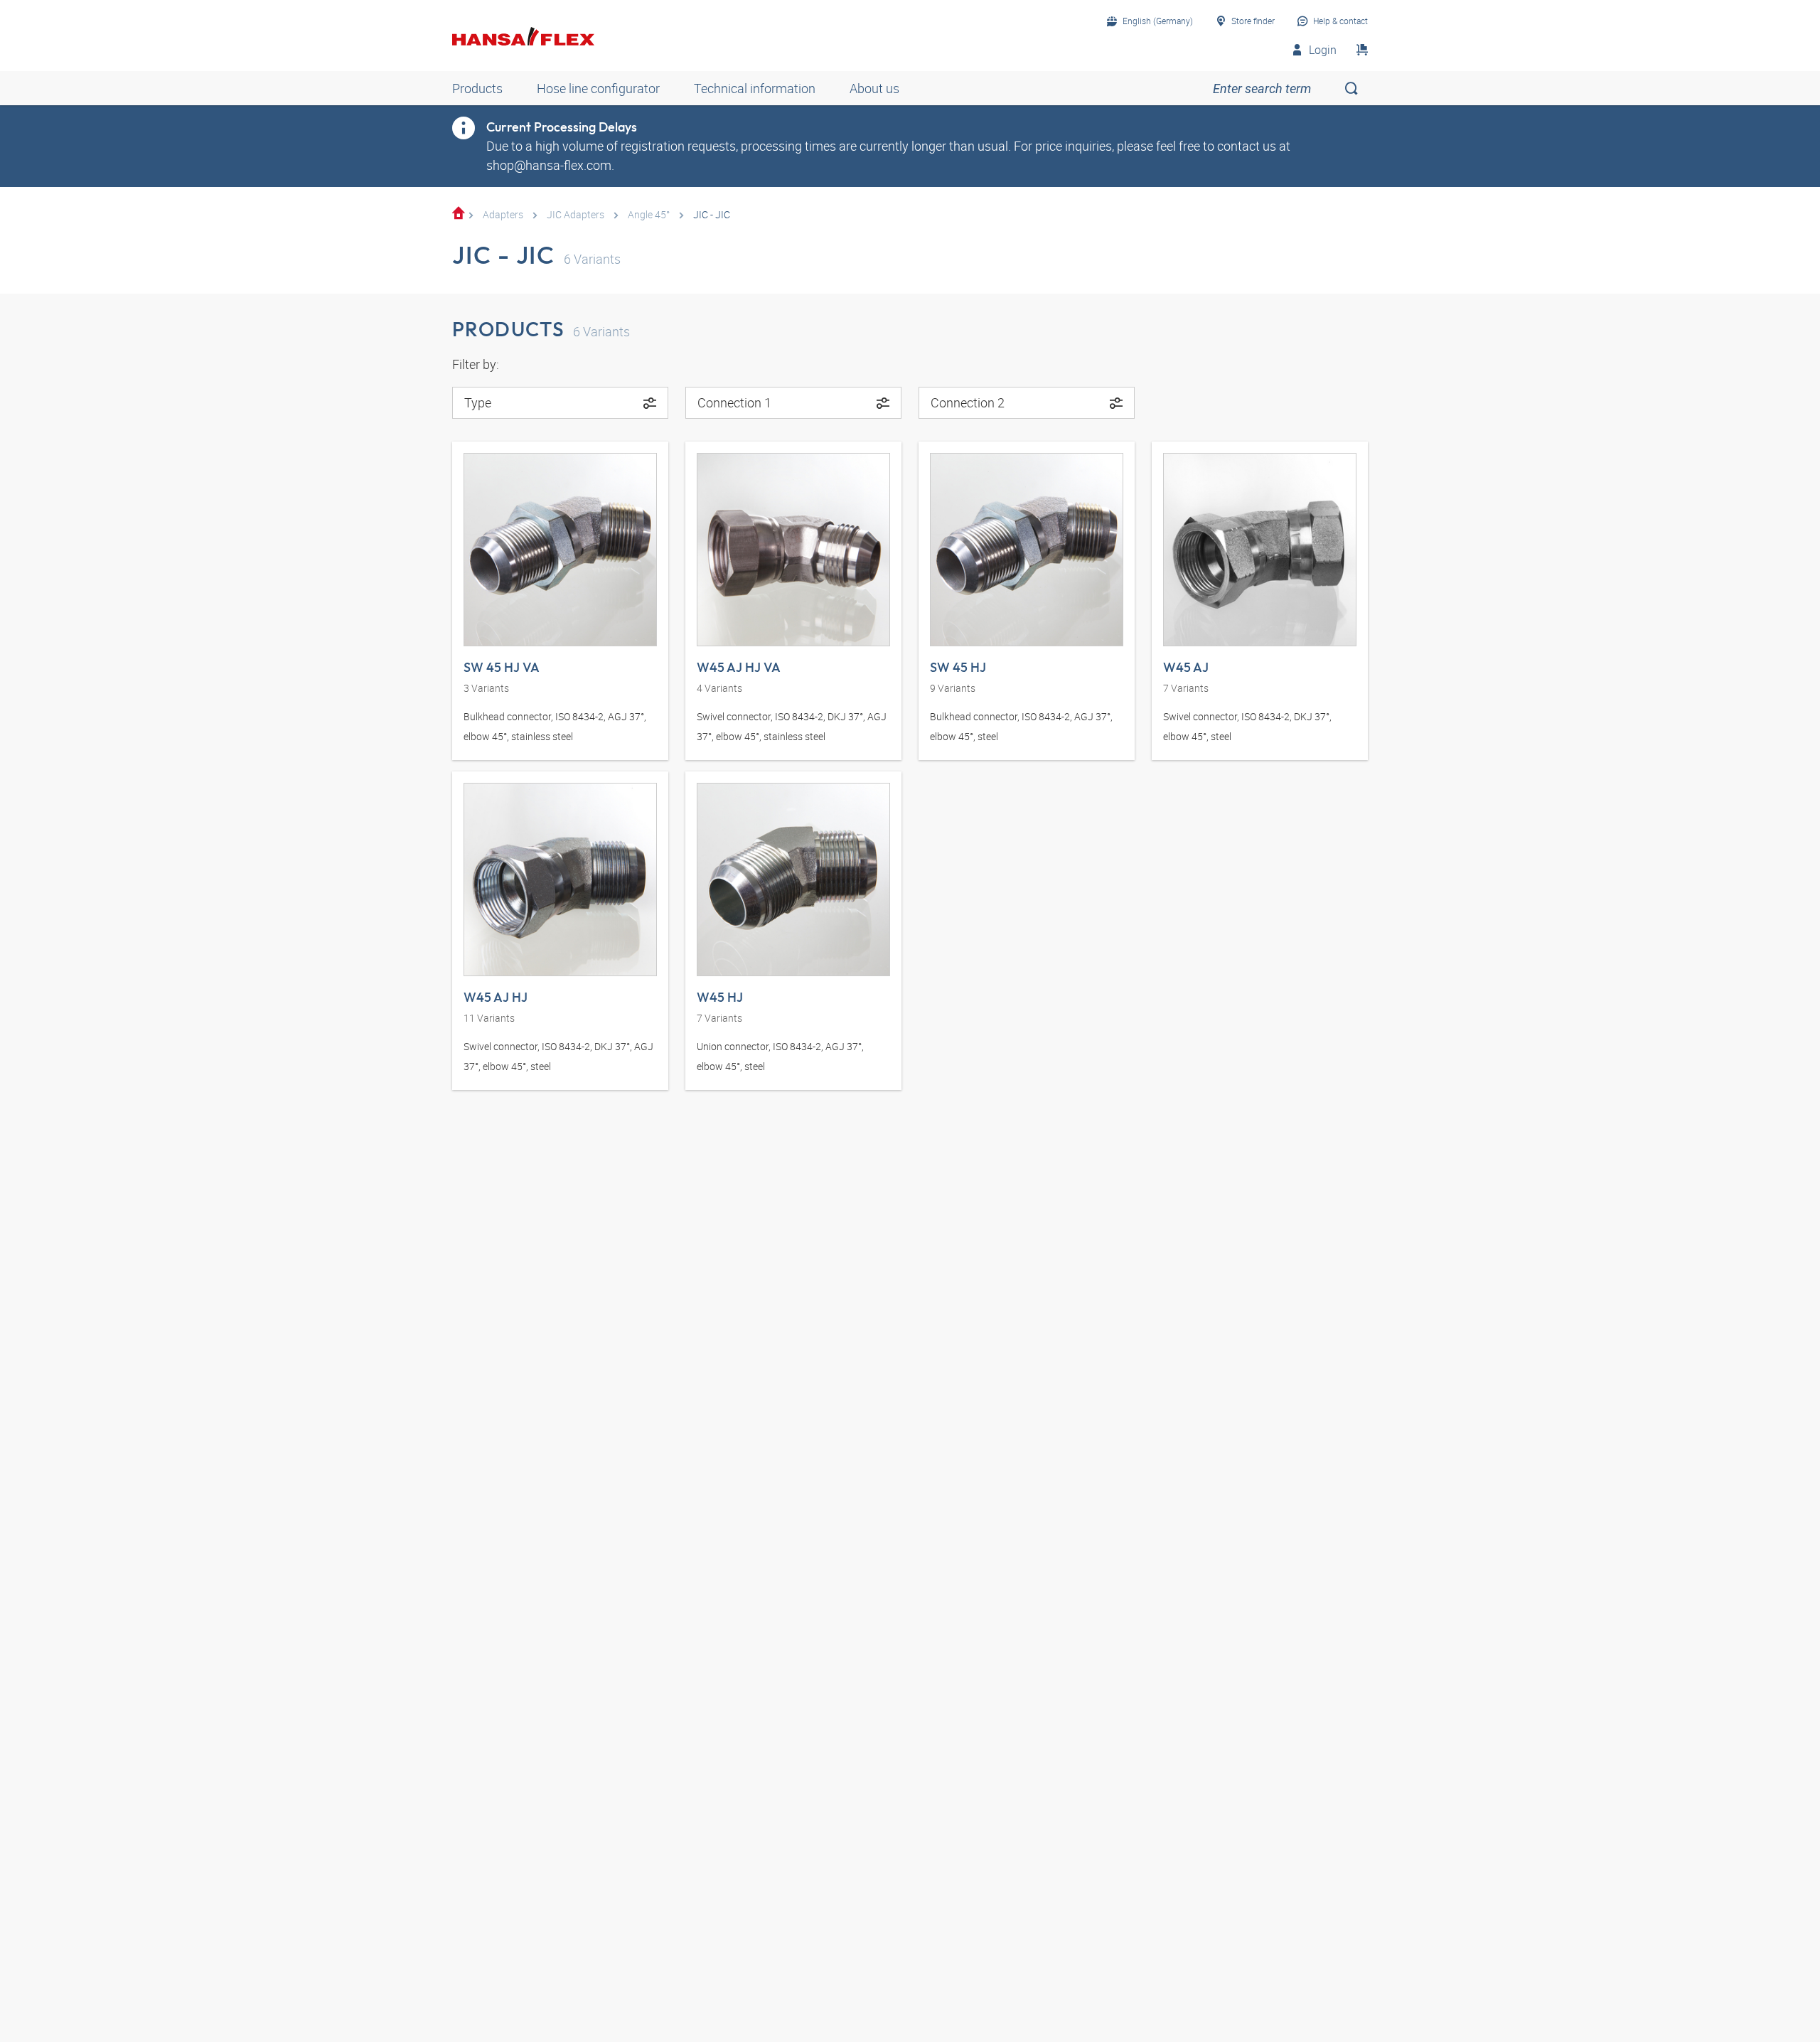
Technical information (755, 88)
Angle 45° (649, 214)
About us (874, 88)
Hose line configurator (598, 88)
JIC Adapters (576, 214)
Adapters (503, 214)
